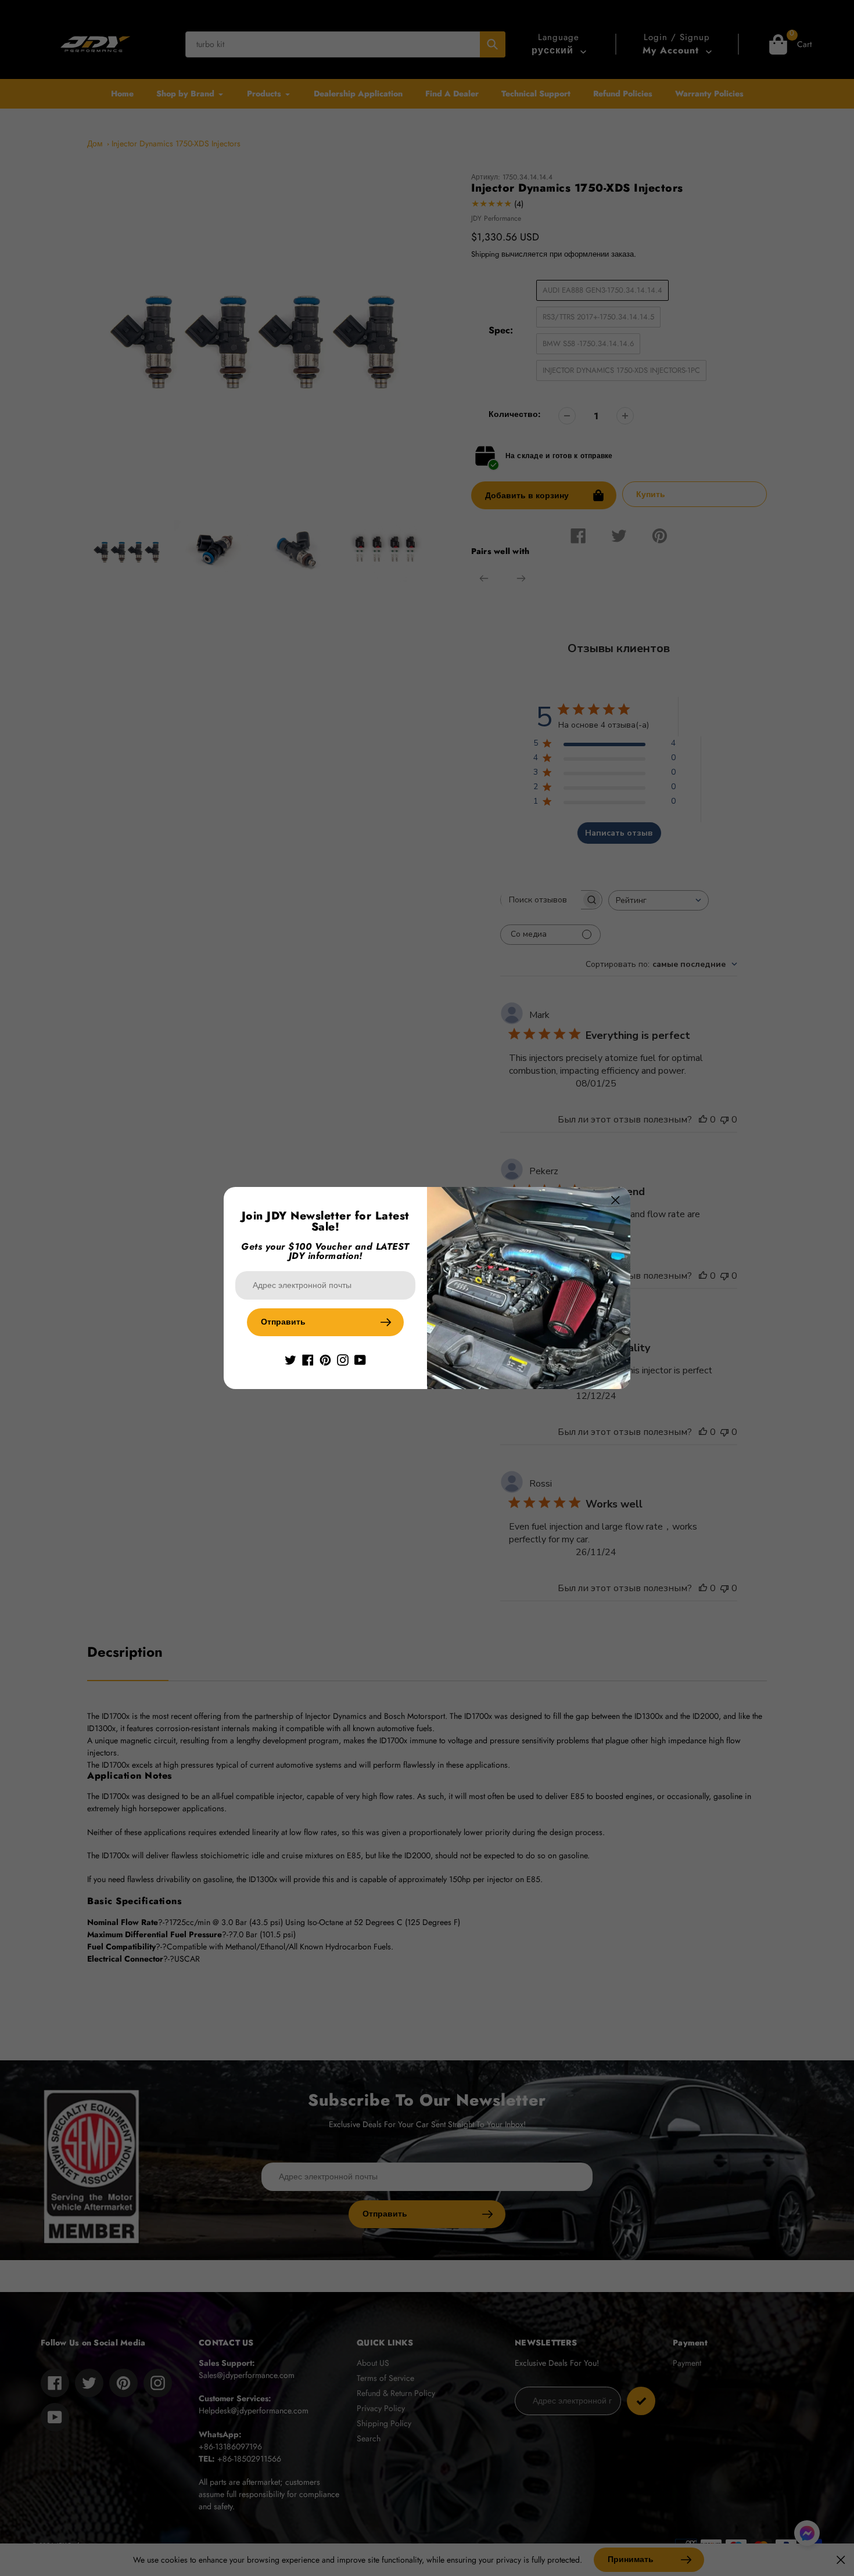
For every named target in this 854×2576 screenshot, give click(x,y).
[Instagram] (343, 1359)
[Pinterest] (325, 1359)
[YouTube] (360, 1359)
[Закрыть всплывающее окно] (616, 1200)
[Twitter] (290, 1359)
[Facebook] (308, 1359)
